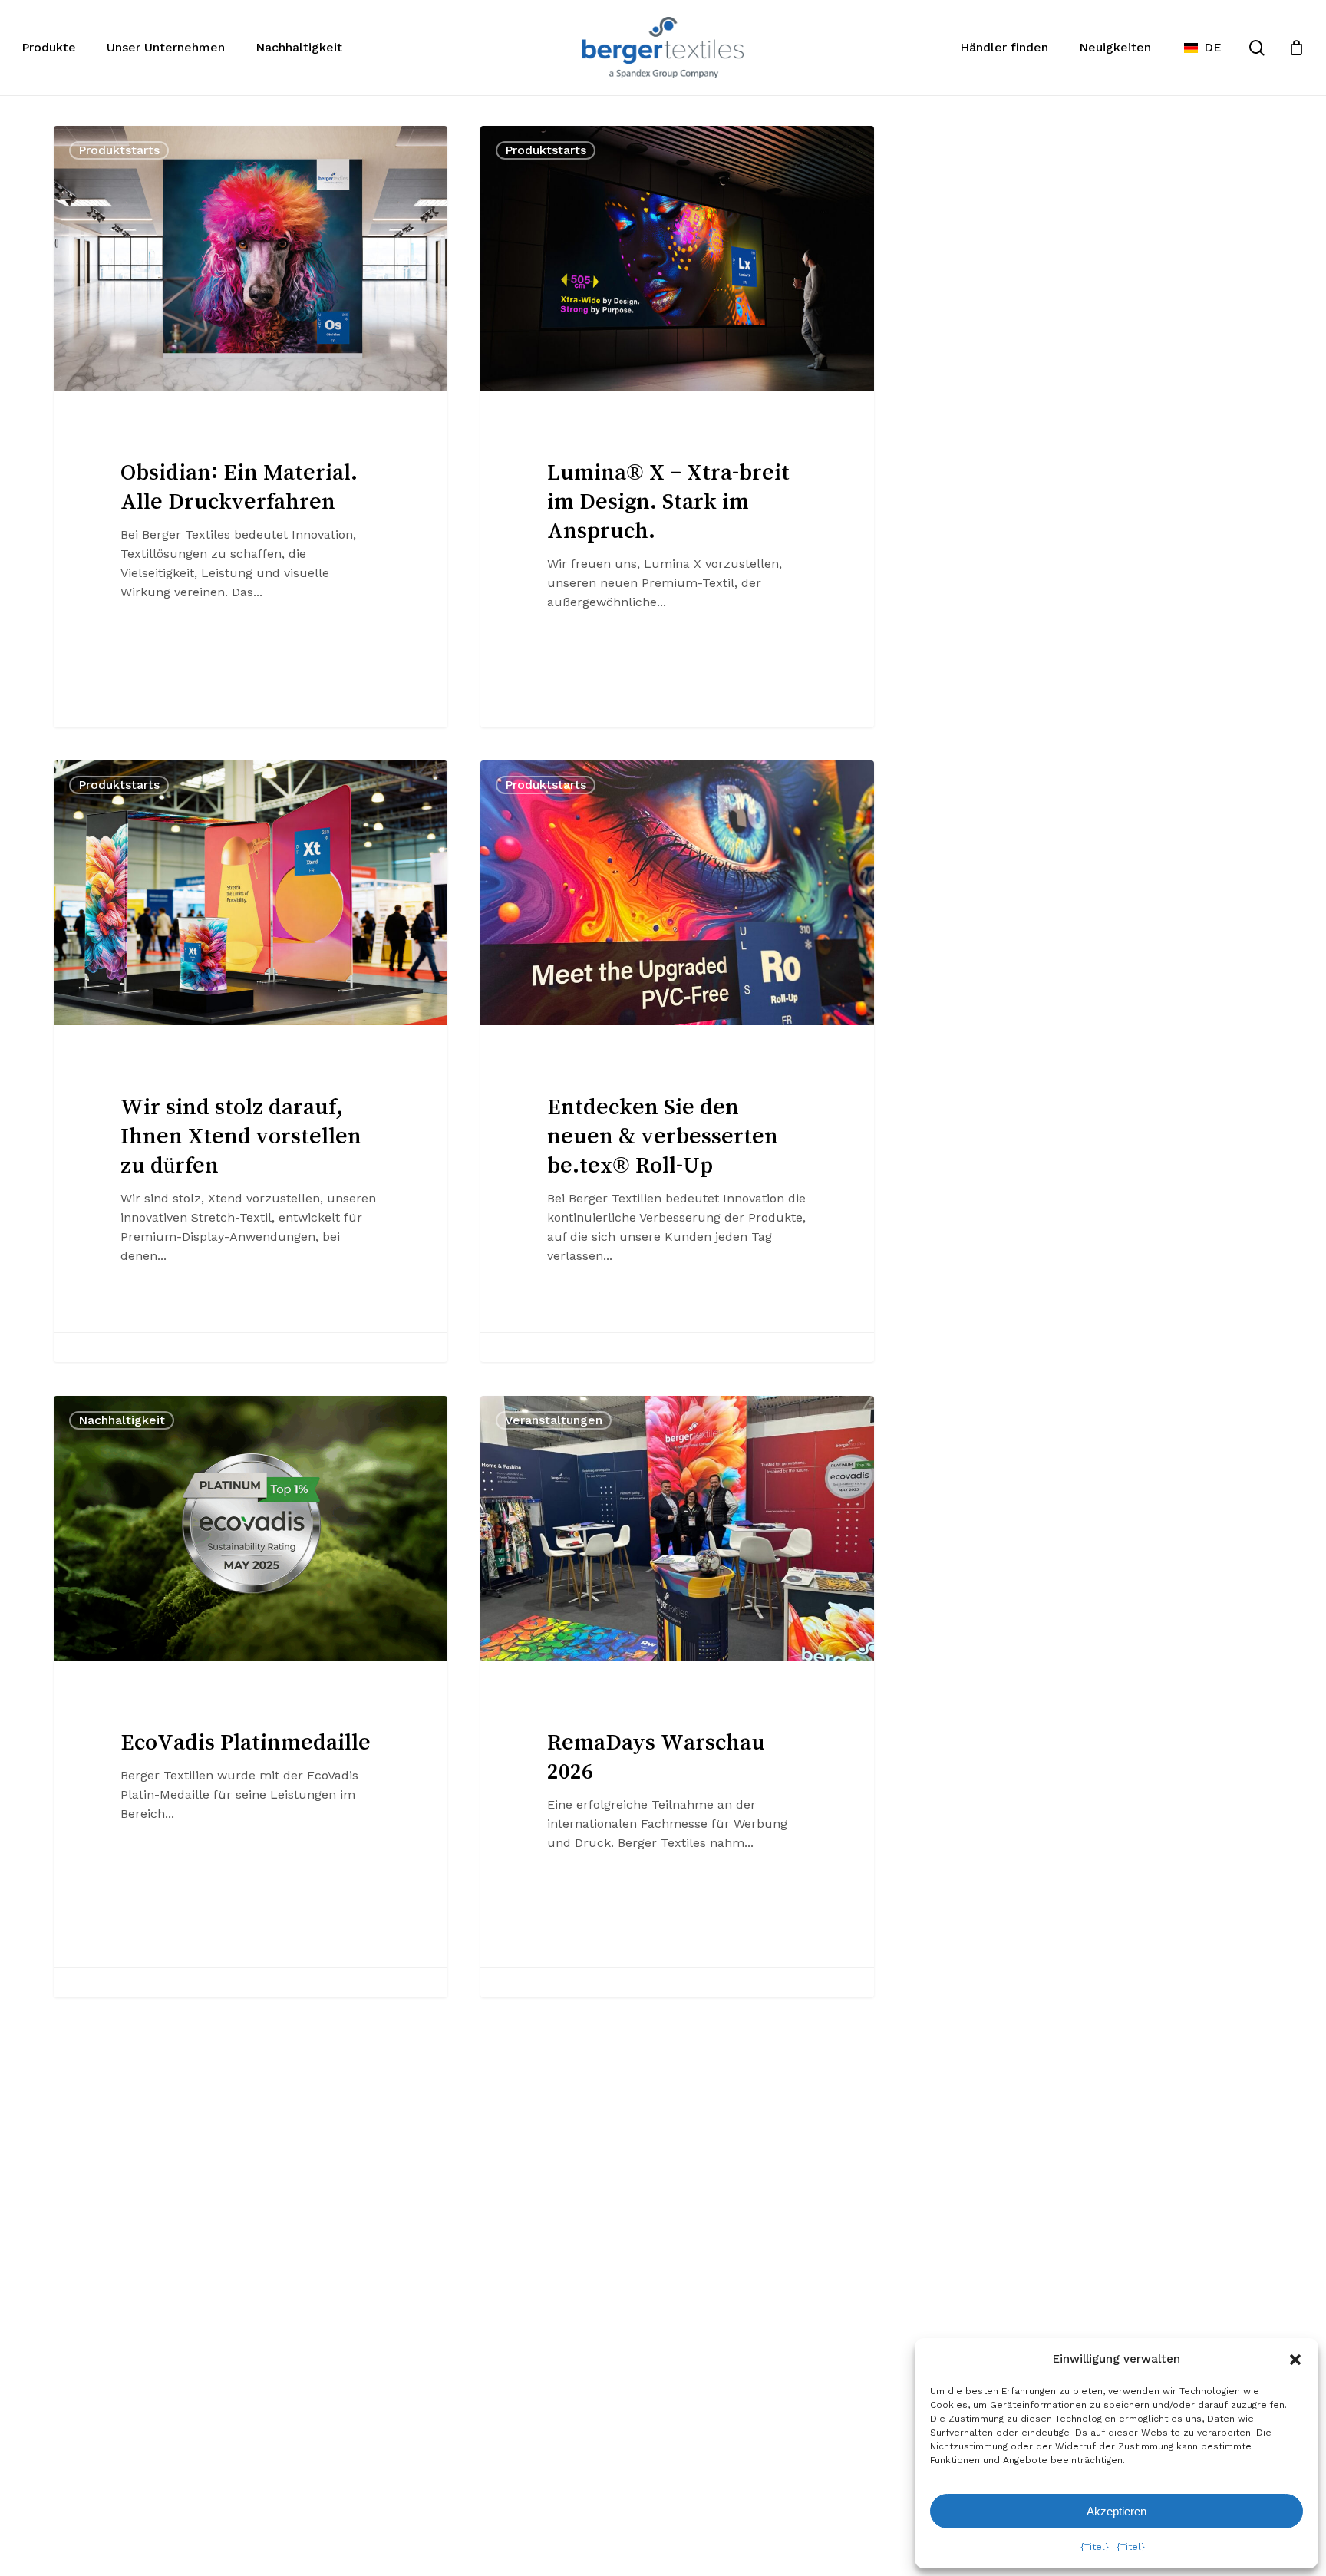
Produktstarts (119, 150)
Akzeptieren (1117, 2511)
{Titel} (1095, 2547)
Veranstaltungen (554, 1420)
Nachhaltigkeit (122, 1420)
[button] (1295, 2360)
